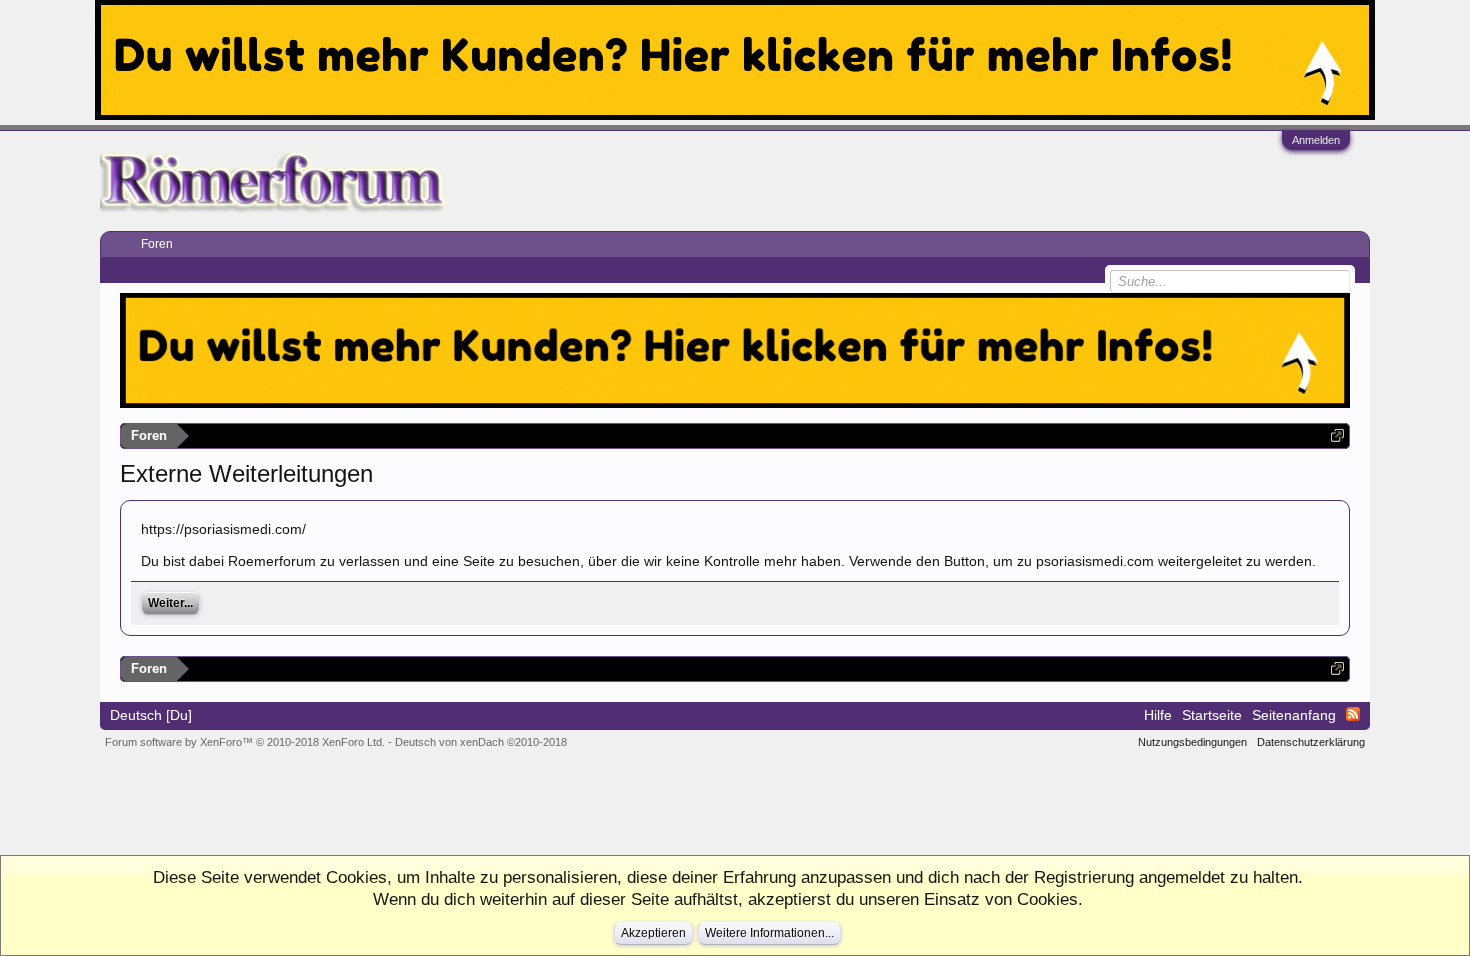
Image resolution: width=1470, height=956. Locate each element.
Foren (157, 244)
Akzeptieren (653, 933)
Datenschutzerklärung (1311, 742)
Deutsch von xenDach (481, 742)
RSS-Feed (1353, 714)
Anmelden (1316, 140)
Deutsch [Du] (151, 715)
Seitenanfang (1294, 715)
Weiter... (170, 603)
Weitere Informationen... (769, 933)
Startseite (1212, 715)
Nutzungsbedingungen (1192, 742)
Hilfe (1158, 715)
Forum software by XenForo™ (245, 742)
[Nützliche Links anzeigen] (1337, 435)
